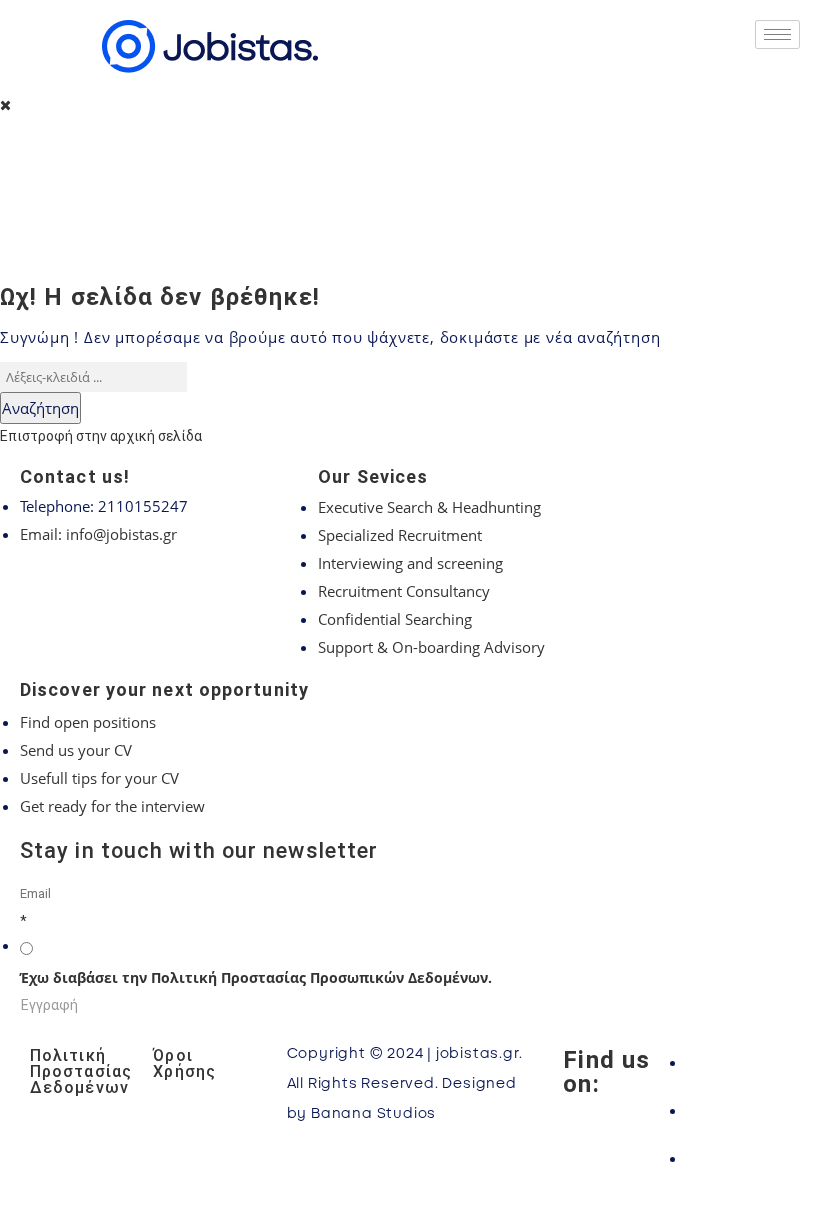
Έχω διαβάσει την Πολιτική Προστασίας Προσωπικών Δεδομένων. (256, 977)
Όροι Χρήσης (184, 1063)
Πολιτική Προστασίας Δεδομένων (81, 1071)
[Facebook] (738, 1062)
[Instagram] (738, 1110)
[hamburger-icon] (777, 34)
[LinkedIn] (738, 1158)
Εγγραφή (49, 1005)
